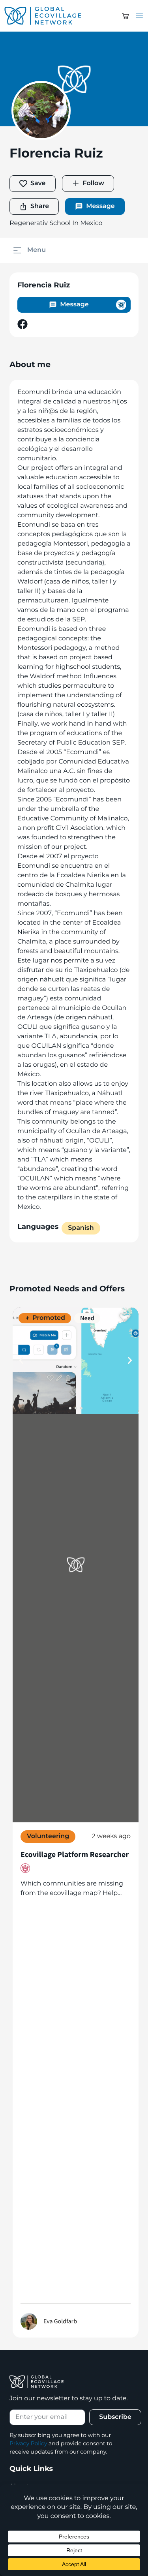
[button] (126, 16)
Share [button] (40, 206)
